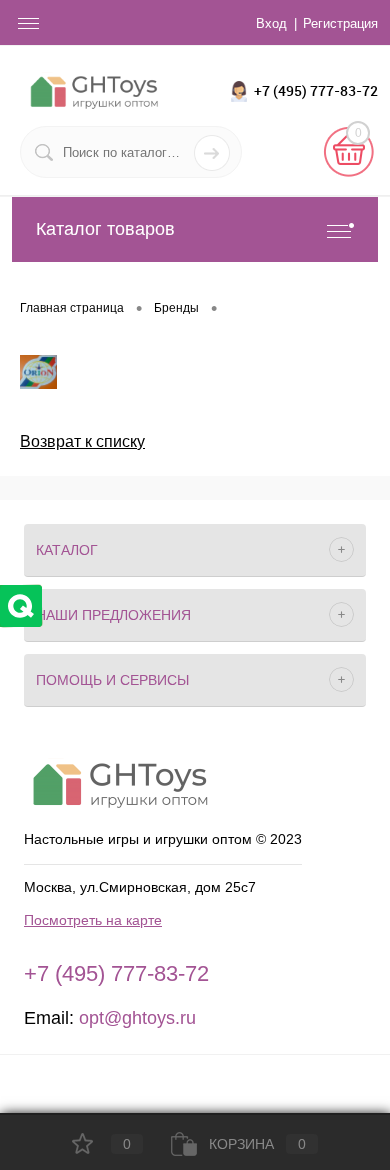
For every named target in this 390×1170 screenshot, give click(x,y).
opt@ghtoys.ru (137, 1018)
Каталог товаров (105, 229)
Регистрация (340, 23)
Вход (271, 23)
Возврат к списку (82, 441)
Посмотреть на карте (93, 920)
